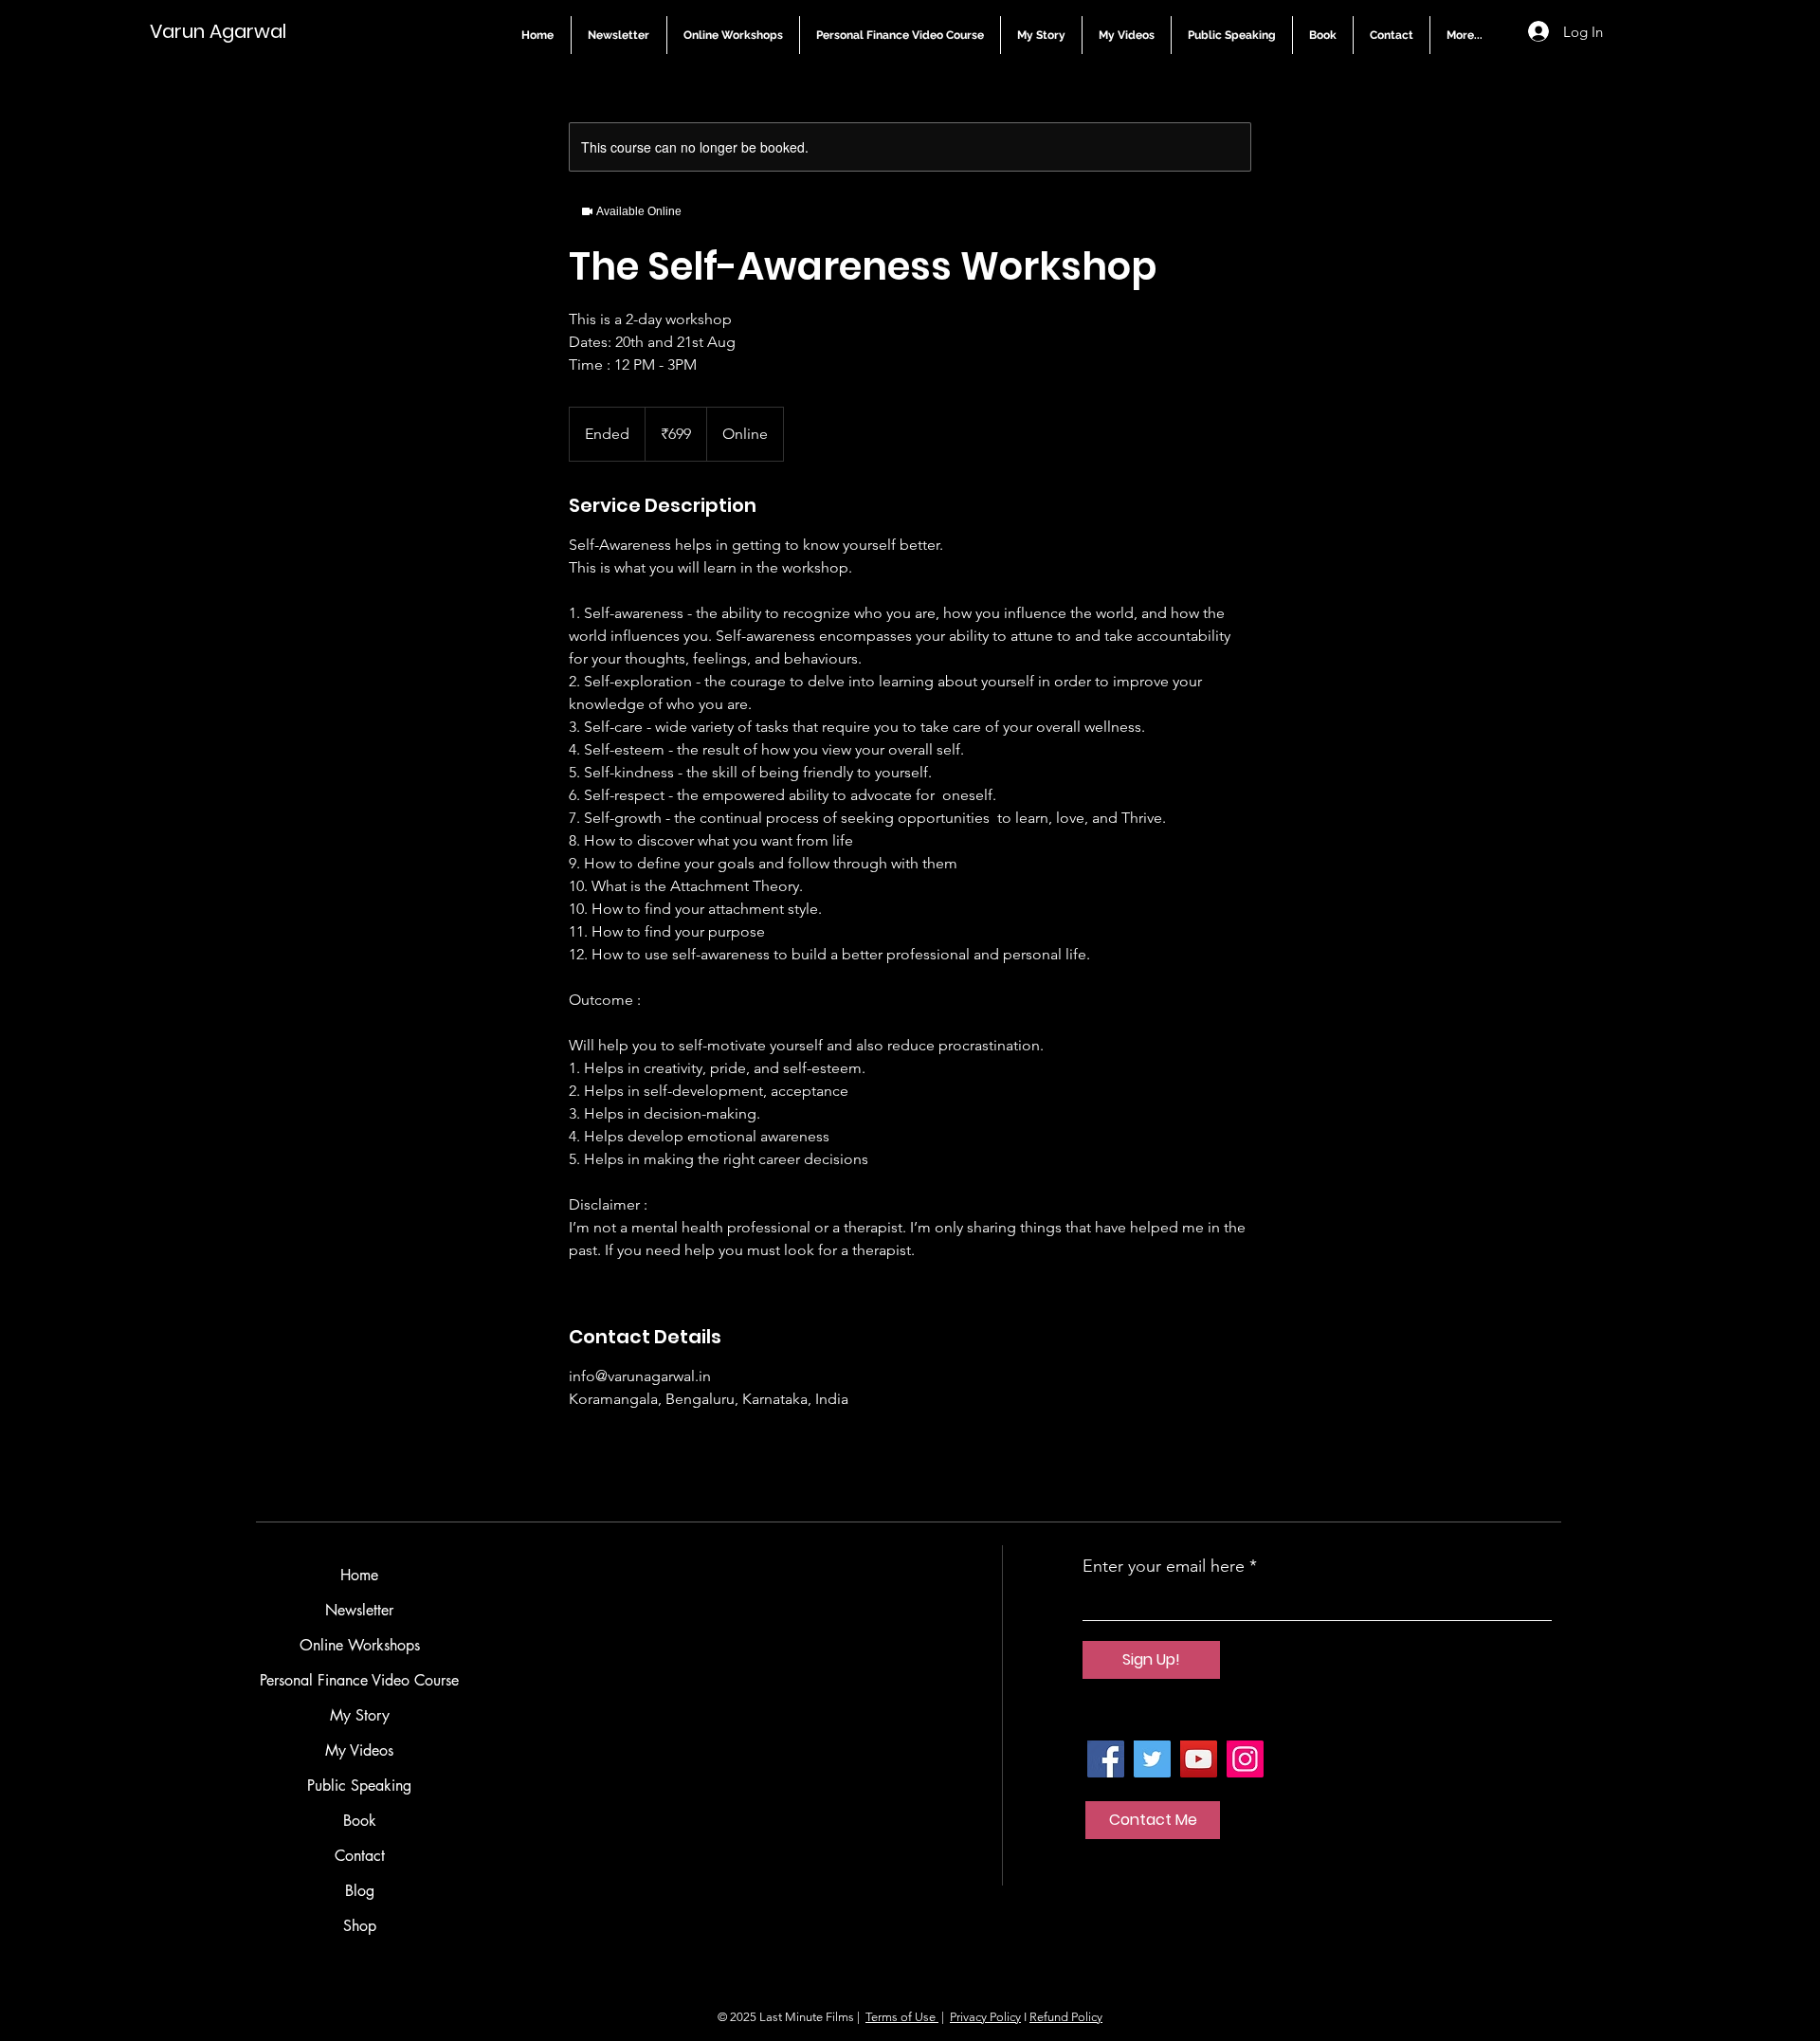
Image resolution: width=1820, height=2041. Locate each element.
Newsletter (359, 1610)
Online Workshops (360, 1645)
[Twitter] (1152, 1759)
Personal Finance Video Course (359, 1680)
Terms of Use (902, 2017)
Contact (360, 1856)
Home (359, 1575)
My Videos (359, 1750)
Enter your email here (1164, 1566)
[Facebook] (1106, 1759)
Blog (360, 1891)
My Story (360, 1715)
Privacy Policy (985, 2017)
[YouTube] (1199, 1759)
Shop (360, 1926)
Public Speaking (359, 1786)
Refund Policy (1066, 2017)
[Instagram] (1245, 1759)
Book (360, 1821)
